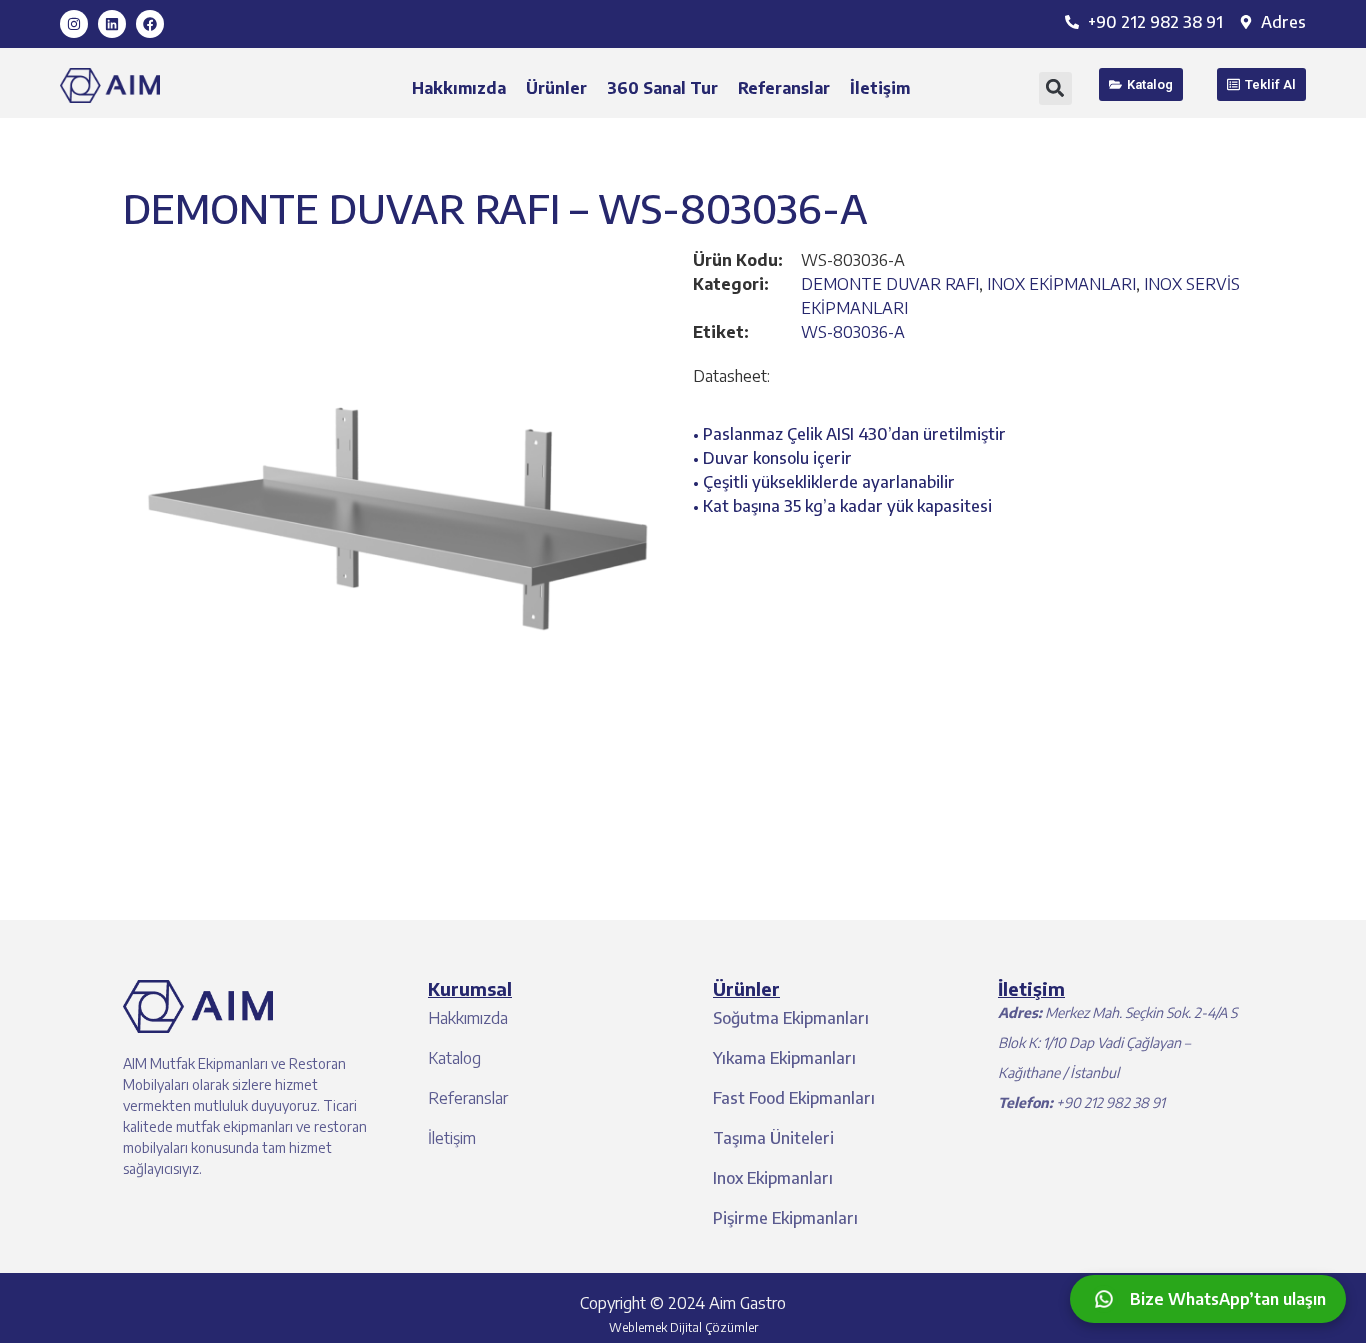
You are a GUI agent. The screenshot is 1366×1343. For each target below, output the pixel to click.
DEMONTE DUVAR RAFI (890, 284)
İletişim (880, 88)
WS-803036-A (853, 332)
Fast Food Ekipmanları (794, 1098)
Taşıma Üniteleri (773, 1138)
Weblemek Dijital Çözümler (683, 1327)
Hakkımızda (459, 88)
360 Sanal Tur (662, 88)
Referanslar (784, 88)
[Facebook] (150, 24)
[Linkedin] (112, 24)
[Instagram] (74, 24)
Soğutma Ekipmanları (791, 1018)
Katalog (454, 1058)
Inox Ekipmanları (773, 1178)
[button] (1055, 88)
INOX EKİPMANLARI (1061, 284)
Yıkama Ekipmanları (784, 1058)
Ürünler (556, 88)
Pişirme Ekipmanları (785, 1218)
